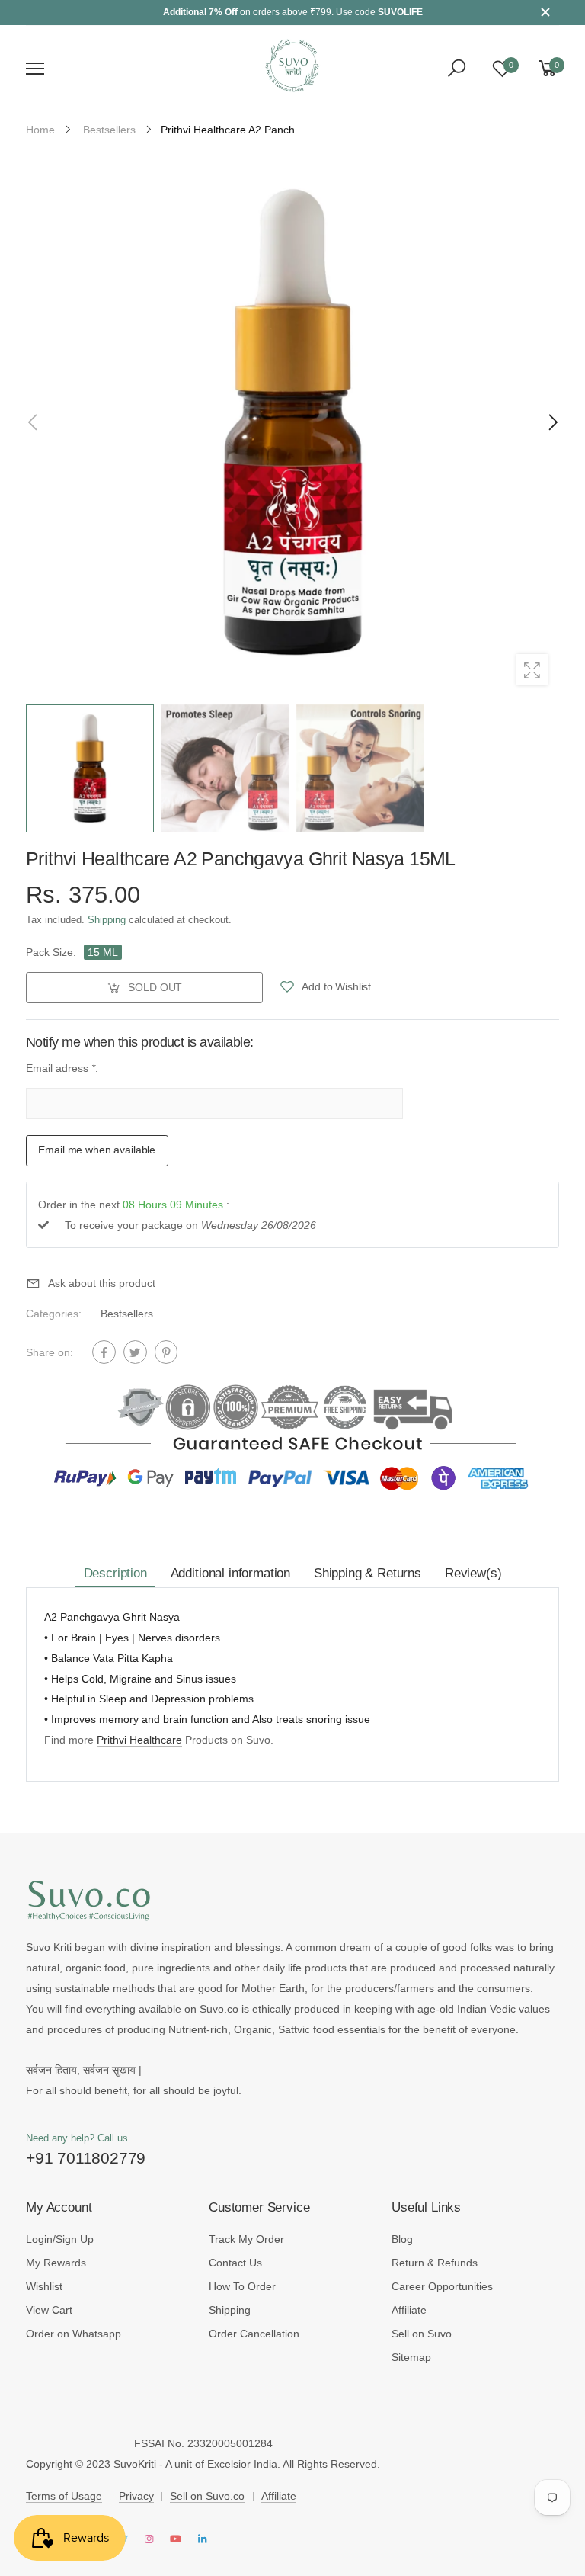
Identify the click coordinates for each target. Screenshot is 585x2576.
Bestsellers (127, 1314)
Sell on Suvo (422, 2334)
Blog (402, 2239)
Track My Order (246, 2239)
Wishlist (44, 2286)
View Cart (49, 2310)
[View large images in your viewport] (532, 670)
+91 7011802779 (86, 2158)
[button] (551, 422)
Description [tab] (115, 1573)
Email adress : (62, 1069)
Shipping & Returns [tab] (368, 1573)
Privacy (136, 2496)
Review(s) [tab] (473, 1573)
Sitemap (411, 2357)
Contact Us (235, 2263)
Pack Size (51, 952)
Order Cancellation (254, 2334)
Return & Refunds (435, 2263)
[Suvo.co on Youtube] (176, 2540)
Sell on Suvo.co (207, 2496)
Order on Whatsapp (74, 2334)
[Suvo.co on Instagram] (149, 2540)
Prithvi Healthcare (139, 1740)
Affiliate (409, 2310)
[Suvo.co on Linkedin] (202, 2540)
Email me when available (97, 1150)
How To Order (242, 2286)
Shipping (107, 921)
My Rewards (56, 2263)
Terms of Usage (64, 2496)
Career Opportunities (442, 2286)
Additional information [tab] (230, 1573)
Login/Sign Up (60, 2239)
